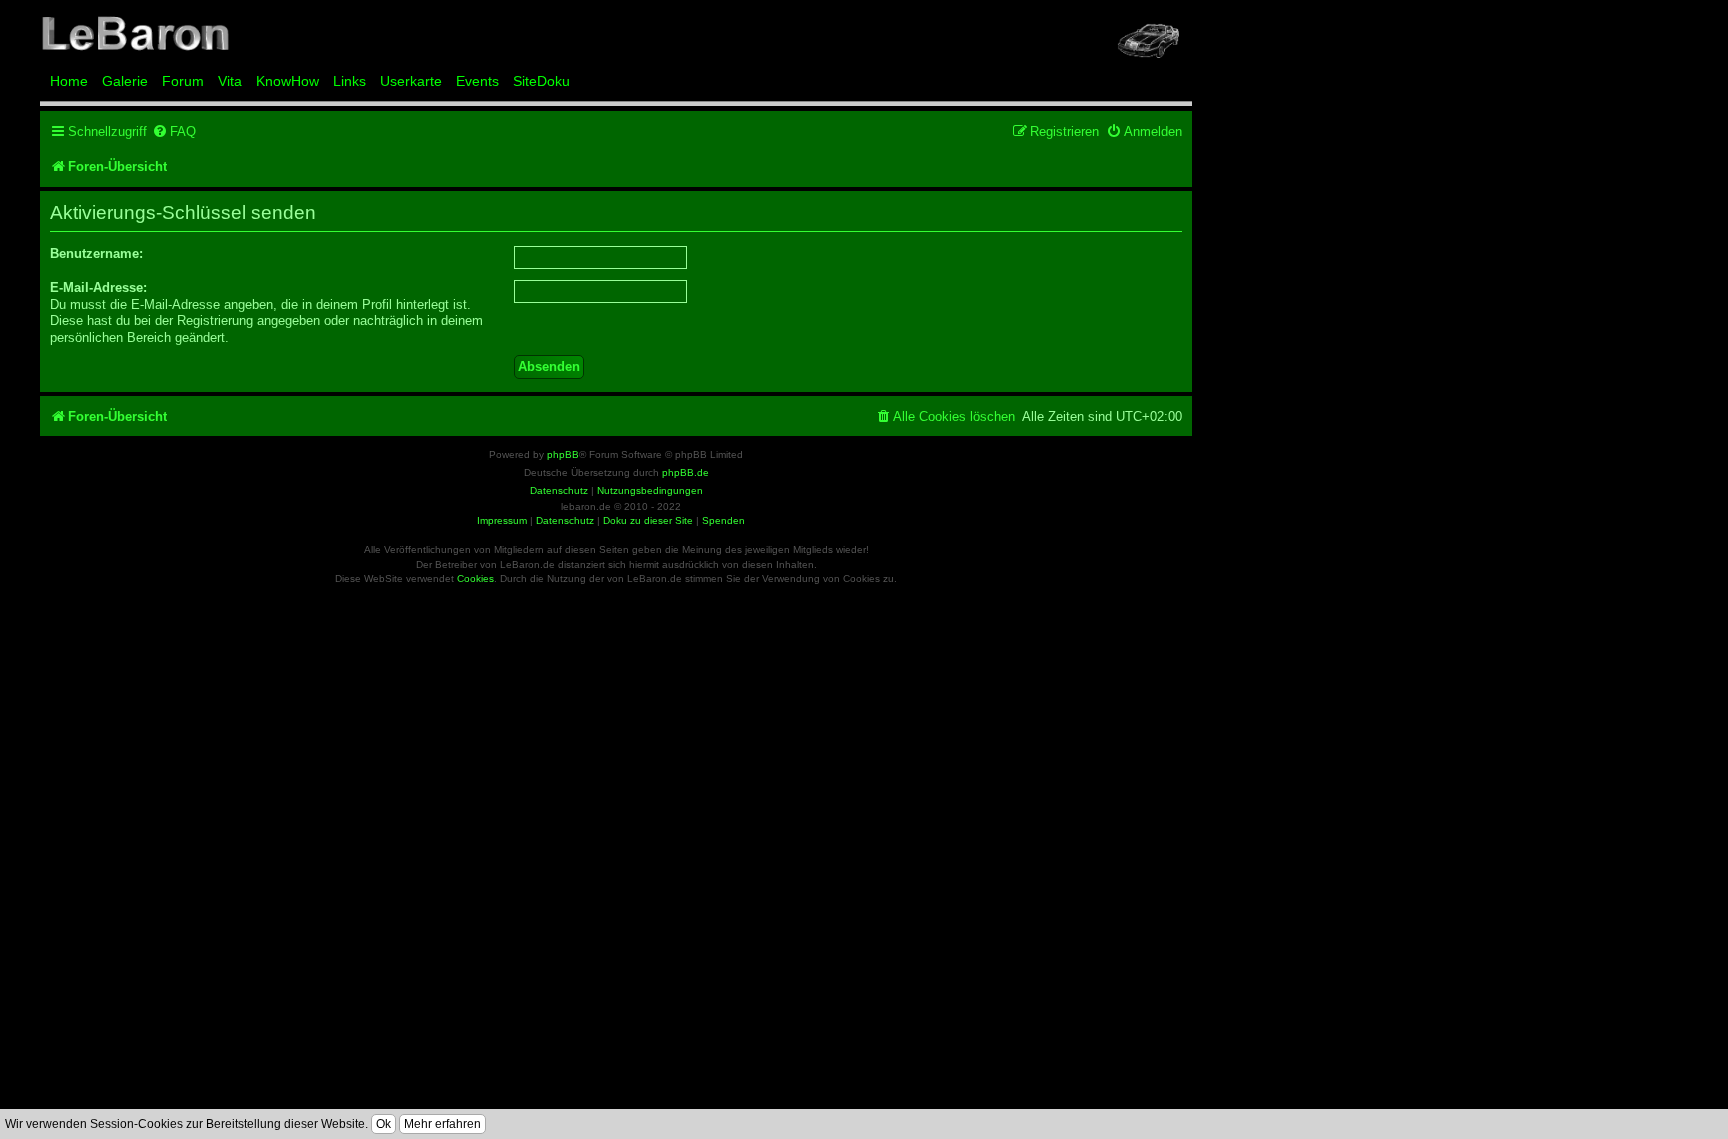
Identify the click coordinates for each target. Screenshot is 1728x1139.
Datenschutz (565, 520)
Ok (383, 1124)
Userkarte (411, 81)
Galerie (125, 81)
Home (69, 81)
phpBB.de (685, 472)
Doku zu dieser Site (648, 520)
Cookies (475, 578)
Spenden (723, 520)
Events (477, 81)
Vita (230, 81)
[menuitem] (174, 131)
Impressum (502, 520)
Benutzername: (96, 253)
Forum (183, 81)
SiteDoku (541, 81)
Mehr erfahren (442, 1124)
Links (349, 81)
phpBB (563, 454)
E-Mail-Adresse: (98, 287)
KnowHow (287, 81)
